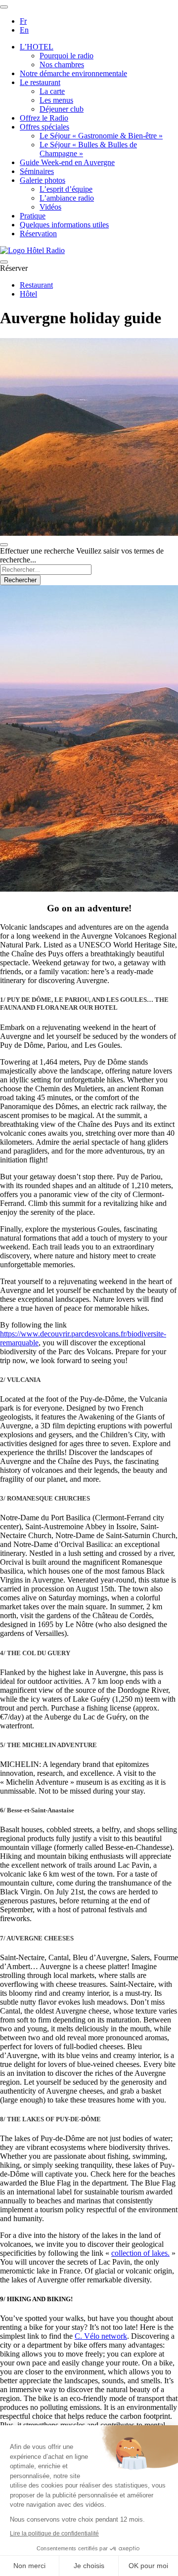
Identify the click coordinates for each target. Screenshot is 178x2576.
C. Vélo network (101, 2336)
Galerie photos (43, 180)
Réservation (38, 234)
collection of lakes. (140, 2253)
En (24, 30)
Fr (23, 21)
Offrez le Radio (44, 118)
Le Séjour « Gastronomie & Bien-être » (101, 136)
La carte (52, 91)
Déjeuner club (62, 109)
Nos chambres (62, 64)
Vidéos (50, 207)
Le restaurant (40, 82)
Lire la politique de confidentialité (54, 2533)
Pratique (33, 216)
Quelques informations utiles (64, 225)
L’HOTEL (37, 47)
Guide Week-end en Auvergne (67, 162)
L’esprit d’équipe (66, 189)
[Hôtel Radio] (32, 250)
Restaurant (36, 285)
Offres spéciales (44, 127)
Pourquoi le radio (67, 56)
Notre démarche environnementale (73, 73)
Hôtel (28, 294)
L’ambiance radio (67, 198)
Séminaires (37, 171)
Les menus (56, 100)
